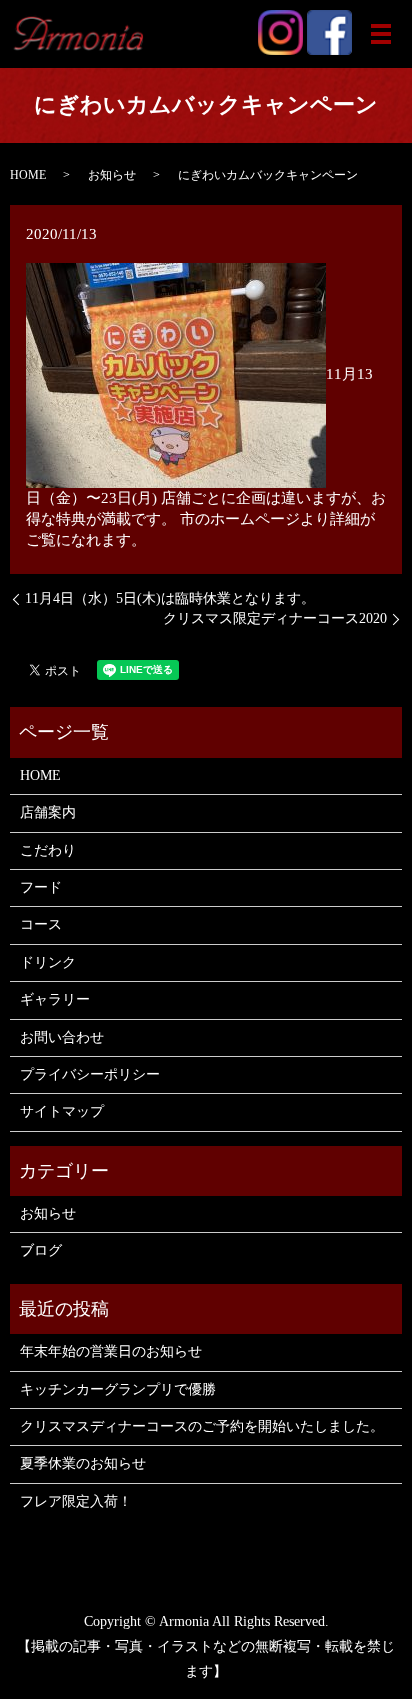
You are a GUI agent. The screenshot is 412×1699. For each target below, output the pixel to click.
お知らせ (112, 175)
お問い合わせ (62, 1037)
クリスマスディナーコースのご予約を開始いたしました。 (202, 1426)
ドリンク (48, 962)
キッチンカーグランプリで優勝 (118, 1389)
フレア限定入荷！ (76, 1501)
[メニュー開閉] (381, 34)
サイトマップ (62, 1111)
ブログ (41, 1250)
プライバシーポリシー (90, 1074)
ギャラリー (55, 999)
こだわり (48, 850)
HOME (28, 175)
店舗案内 (48, 812)
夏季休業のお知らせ (83, 1463)
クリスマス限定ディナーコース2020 (275, 618)
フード (41, 887)
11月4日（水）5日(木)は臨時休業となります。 (170, 598)
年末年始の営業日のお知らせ (111, 1351)
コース (41, 924)
